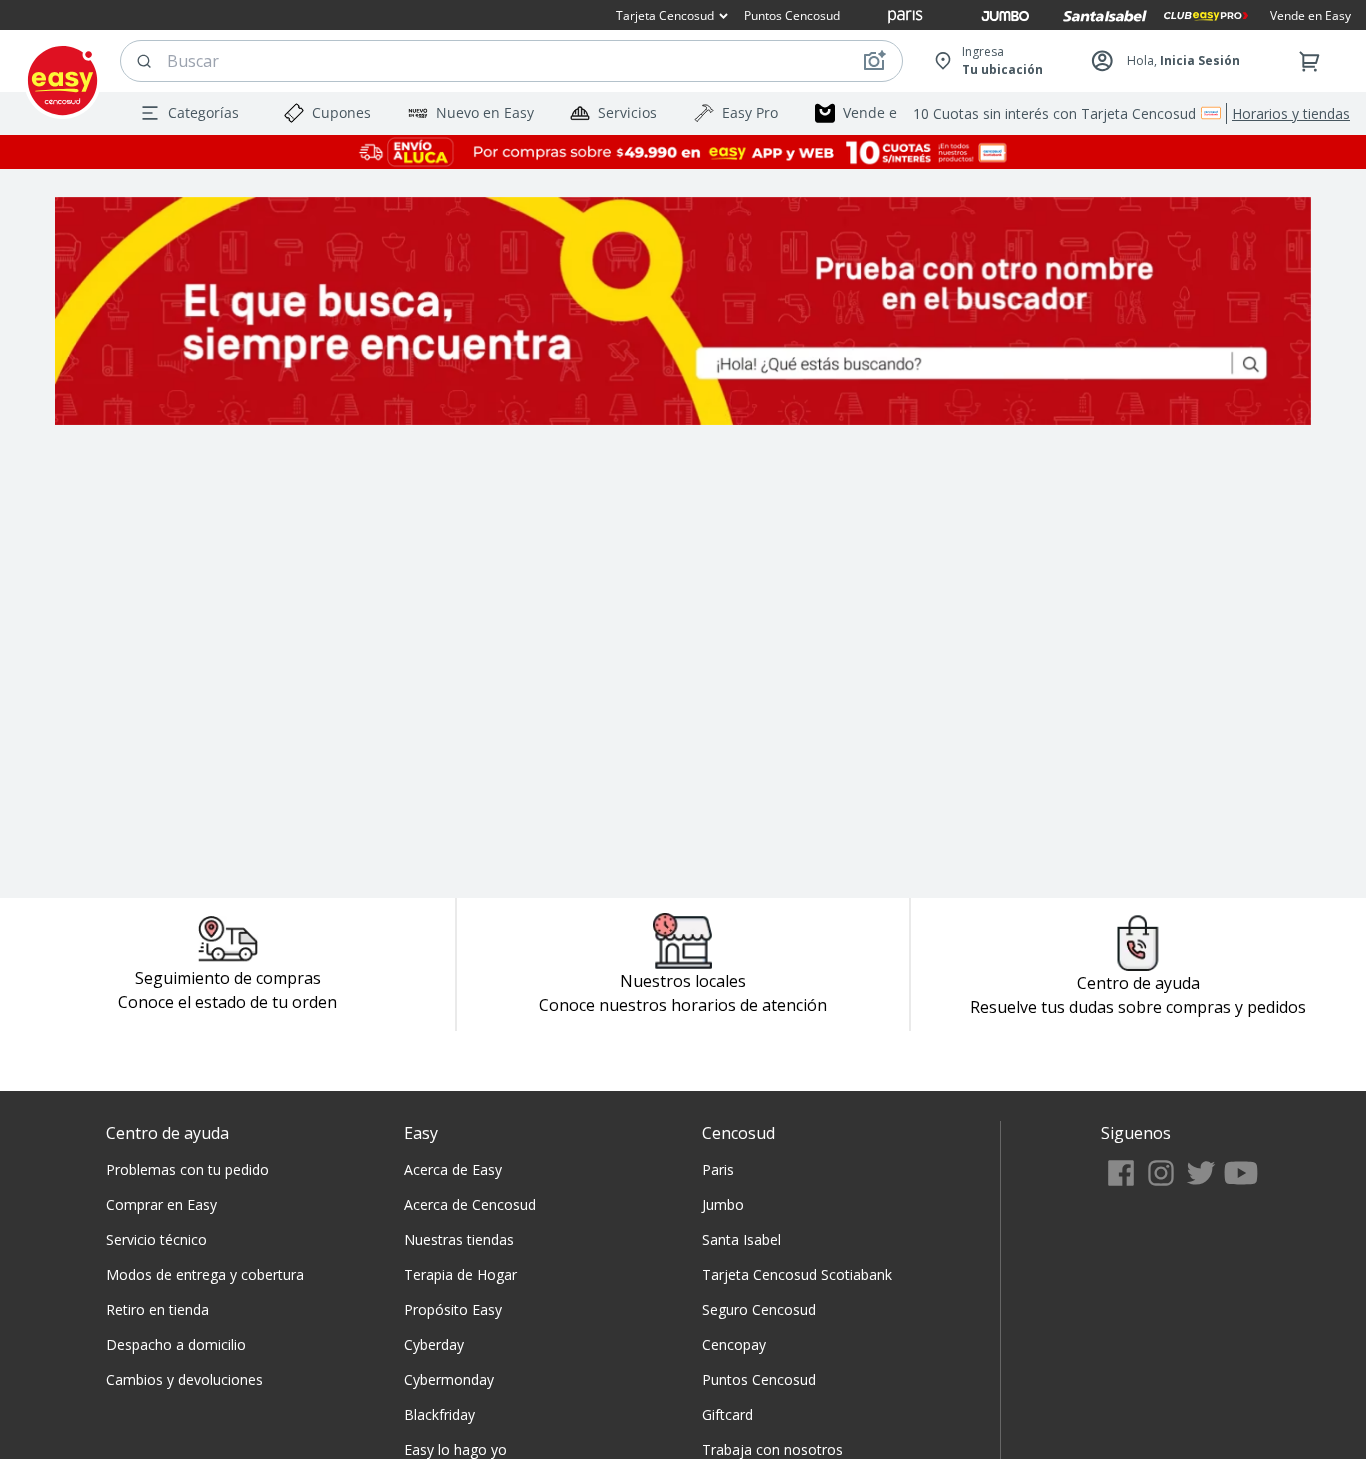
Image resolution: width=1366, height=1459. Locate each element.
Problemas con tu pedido (187, 1169)
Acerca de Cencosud (470, 1204)
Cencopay (734, 1344)
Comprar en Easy (161, 1204)
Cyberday (434, 1344)
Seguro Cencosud (759, 1309)
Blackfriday (439, 1414)
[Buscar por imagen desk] (874, 61)
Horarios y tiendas (1291, 113)
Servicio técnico (156, 1239)
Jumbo (723, 1204)
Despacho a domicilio (176, 1344)
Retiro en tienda (157, 1309)
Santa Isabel (741, 1239)
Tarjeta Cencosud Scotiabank (797, 1274)
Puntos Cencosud (759, 1379)
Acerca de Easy (453, 1169)
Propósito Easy (453, 1309)
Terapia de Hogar (460, 1274)
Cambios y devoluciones (184, 1379)
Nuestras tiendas (459, 1239)
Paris (718, 1169)
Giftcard (727, 1414)
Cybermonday (449, 1379)
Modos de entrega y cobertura (205, 1274)
